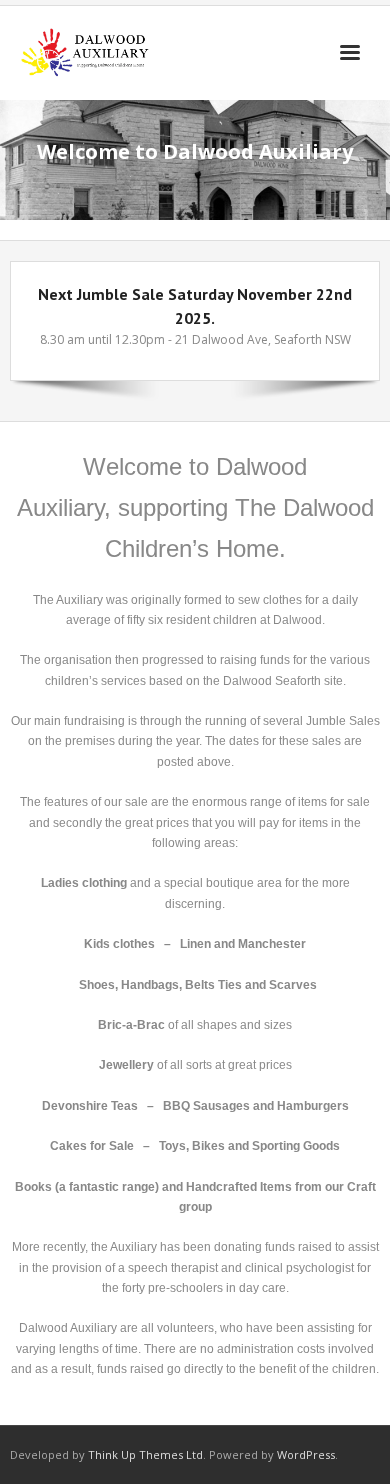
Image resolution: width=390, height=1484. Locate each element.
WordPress (306, 1454)
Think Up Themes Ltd (145, 1454)
